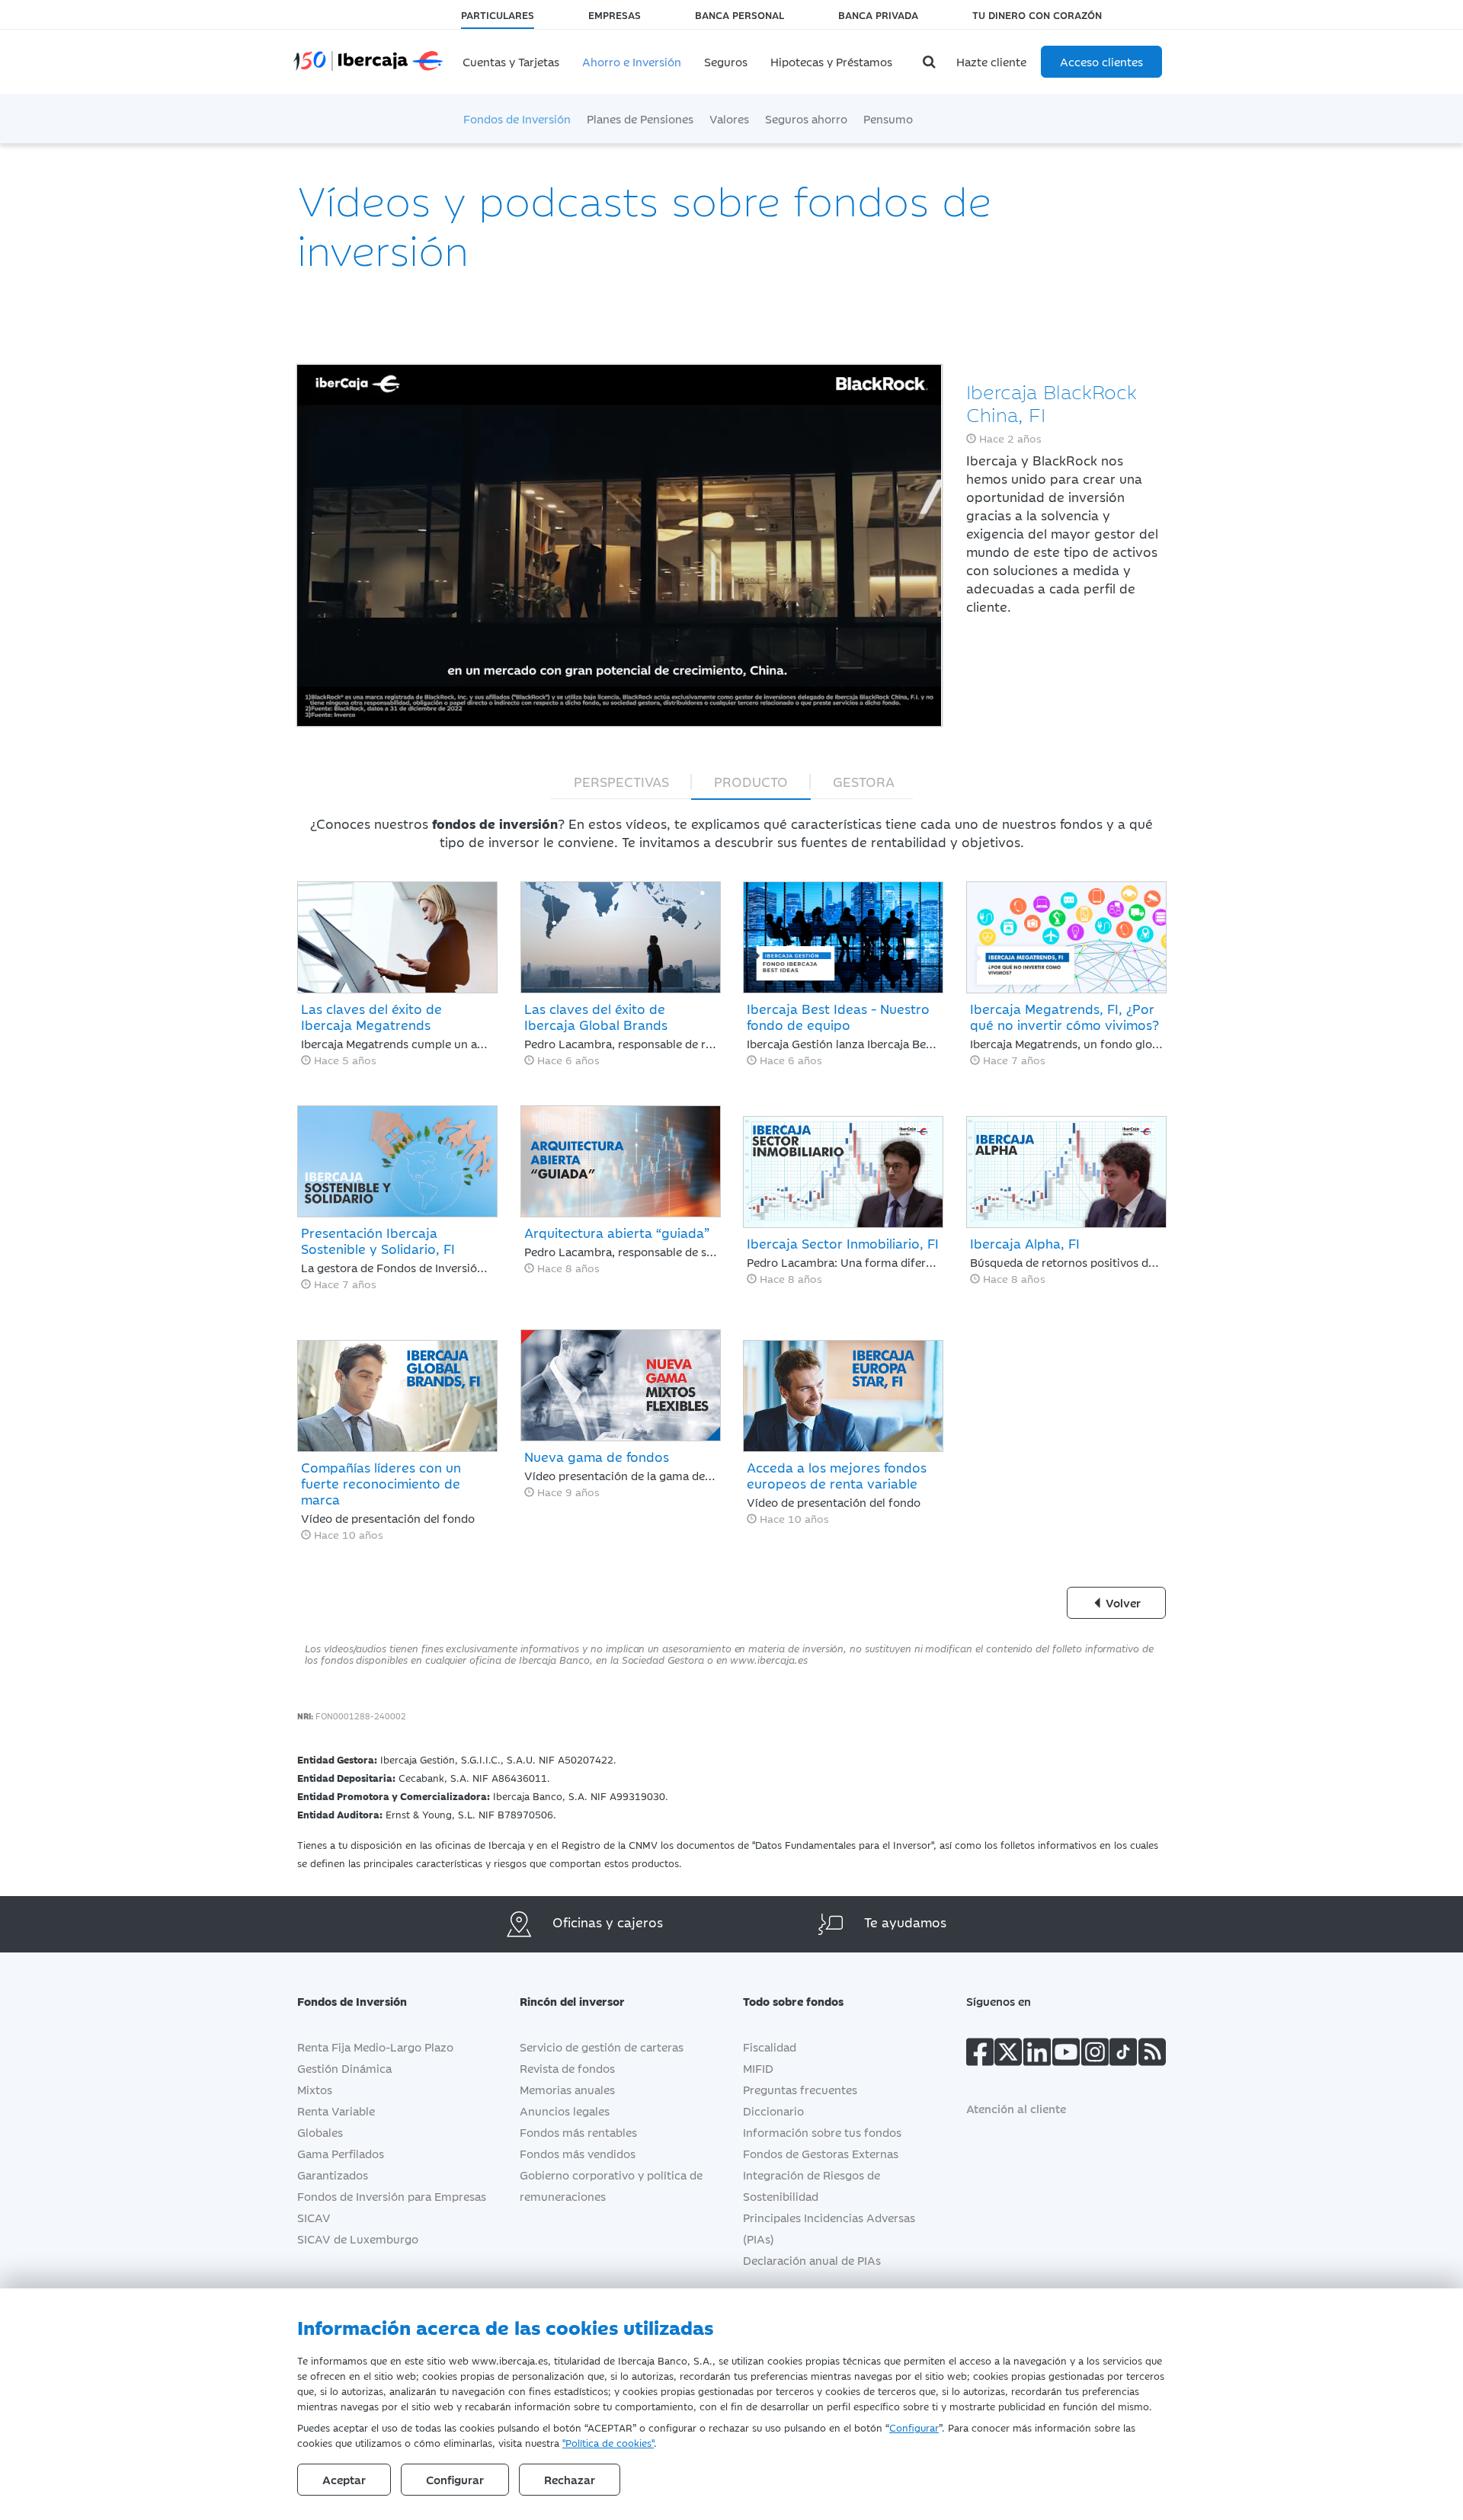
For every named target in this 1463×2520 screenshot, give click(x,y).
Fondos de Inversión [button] (352, 2001)
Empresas (615, 14)
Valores (729, 118)
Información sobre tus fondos (822, 2132)
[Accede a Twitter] (1008, 2055)
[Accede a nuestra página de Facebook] (980, 2055)
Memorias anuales (567, 2089)
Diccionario (773, 2111)
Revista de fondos (567, 2068)
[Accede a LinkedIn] (1037, 2055)
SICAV (314, 2217)
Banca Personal (740, 14)
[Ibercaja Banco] (383, 50)
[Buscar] (931, 62)
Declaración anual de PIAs (812, 2260)
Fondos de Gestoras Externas (821, 2153)
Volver (1122, 1602)
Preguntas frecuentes (800, 2089)
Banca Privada (878, 14)
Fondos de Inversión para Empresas (392, 2196)
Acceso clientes (1101, 61)
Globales (320, 2132)
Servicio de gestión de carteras (602, 2047)
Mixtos (315, 2089)
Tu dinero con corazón (1037, 14)
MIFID (758, 2068)
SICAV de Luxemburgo (358, 2239)
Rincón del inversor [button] (572, 2001)
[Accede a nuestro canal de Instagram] (1095, 2055)
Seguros (726, 61)
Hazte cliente (991, 61)
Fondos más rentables (578, 2132)
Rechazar (570, 2479)
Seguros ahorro (806, 118)
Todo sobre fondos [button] (793, 2001)
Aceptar (344, 2479)
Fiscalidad (770, 2047)
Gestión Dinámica (344, 2068)
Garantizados (333, 2175)
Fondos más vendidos (578, 2153)
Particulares (498, 14)
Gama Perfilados (341, 2153)
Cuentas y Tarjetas (511, 61)
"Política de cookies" (608, 2442)
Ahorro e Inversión (632, 61)
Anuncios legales (565, 2111)
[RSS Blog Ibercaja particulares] (1152, 2055)
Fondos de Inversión (517, 118)
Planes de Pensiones (640, 118)
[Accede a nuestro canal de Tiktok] (1123, 2055)
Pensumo (888, 118)
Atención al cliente (1016, 2108)
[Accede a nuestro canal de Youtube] (1066, 2055)
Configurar (914, 2427)
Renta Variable (336, 2111)
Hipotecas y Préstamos (831, 61)
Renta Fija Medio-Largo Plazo (375, 2047)
